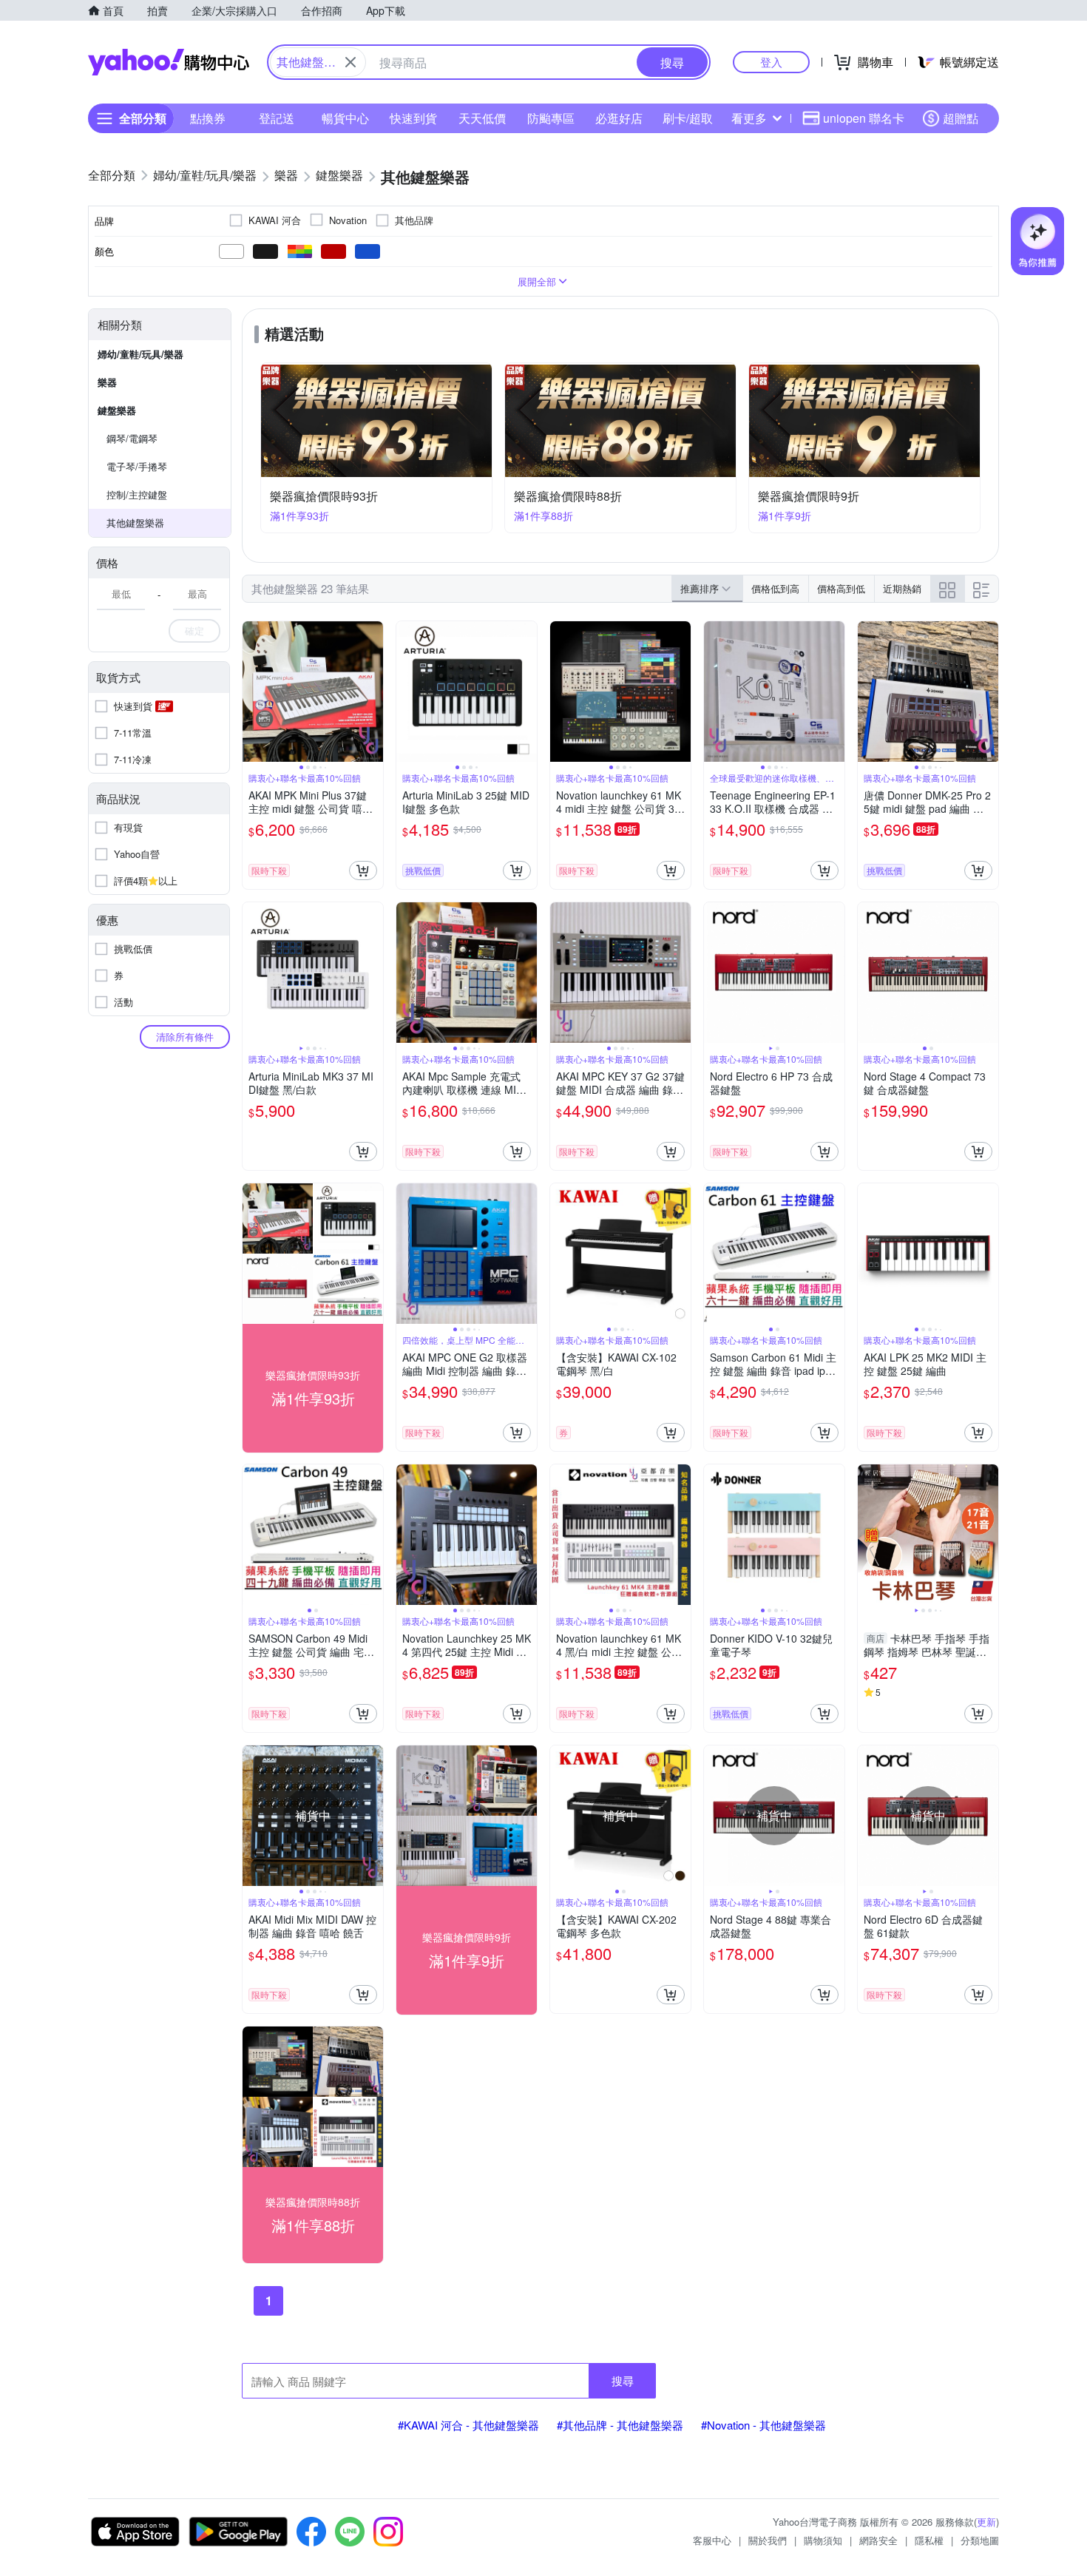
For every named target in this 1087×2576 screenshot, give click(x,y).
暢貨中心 (345, 118)
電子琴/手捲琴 (137, 466)
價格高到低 (841, 588)
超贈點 (961, 118)
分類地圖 (980, 2540)
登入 (771, 62)
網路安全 (878, 2540)
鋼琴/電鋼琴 (132, 438)
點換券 (208, 118)
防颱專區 (551, 118)
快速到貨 (413, 118)
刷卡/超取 (688, 118)
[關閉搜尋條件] (351, 62)
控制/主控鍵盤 (137, 494)
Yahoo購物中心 (169, 62)
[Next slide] (373, 692)
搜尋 (623, 2380)
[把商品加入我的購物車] (363, 871)
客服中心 (712, 2540)
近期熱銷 (902, 588)
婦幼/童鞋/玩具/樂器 (140, 354)
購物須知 (823, 2540)
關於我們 (768, 2540)
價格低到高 (775, 588)
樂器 (107, 382)
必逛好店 (619, 118)
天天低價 (482, 118)
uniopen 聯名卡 (864, 118)
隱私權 (929, 2540)
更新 (986, 2522)
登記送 (277, 118)
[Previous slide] (252, 692)
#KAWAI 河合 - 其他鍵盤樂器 (468, 2425)
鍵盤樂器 (117, 410)
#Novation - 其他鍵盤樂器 (763, 2425)
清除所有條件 (185, 1037)
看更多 (749, 118)
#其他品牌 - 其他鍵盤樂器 (620, 2425)
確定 (194, 631)
